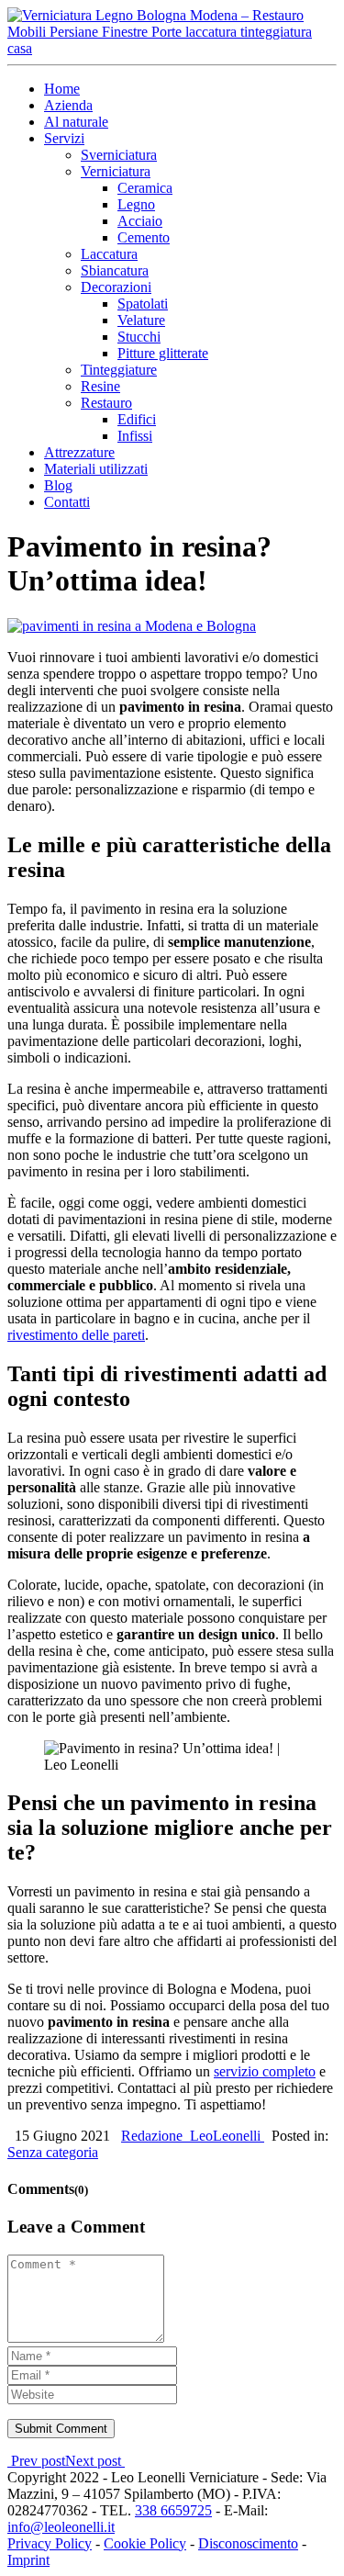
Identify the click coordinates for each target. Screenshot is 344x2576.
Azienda (68, 105)
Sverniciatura (119, 155)
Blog (58, 485)
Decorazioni (116, 287)
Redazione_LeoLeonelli (193, 2136)
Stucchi (139, 337)
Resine (100, 386)
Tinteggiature (119, 370)
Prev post (36, 2461)
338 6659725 (173, 2510)
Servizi (64, 138)
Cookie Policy (145, 2543)
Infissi (135, 436)
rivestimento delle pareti (76, 1335)
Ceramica (145, 188)
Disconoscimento (248, 2543)
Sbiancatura (115, 270)
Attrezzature (79, 452)
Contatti (67, 502)
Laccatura (109, 254)
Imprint (28, 2560)
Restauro (106, 403)
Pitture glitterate (163, 353)
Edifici (137, 419)
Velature (141, 320)
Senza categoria (53, 2152)
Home (62, 89)
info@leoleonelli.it (61, 2527)
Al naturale (76, 122)
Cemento (144, 237)
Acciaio (140, 221)
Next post (95, 2461)
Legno (136, 204)
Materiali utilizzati (96, 469)
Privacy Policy (50, 2543)
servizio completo (265, 2071)
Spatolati (143, 304)
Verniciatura (116, 171)
